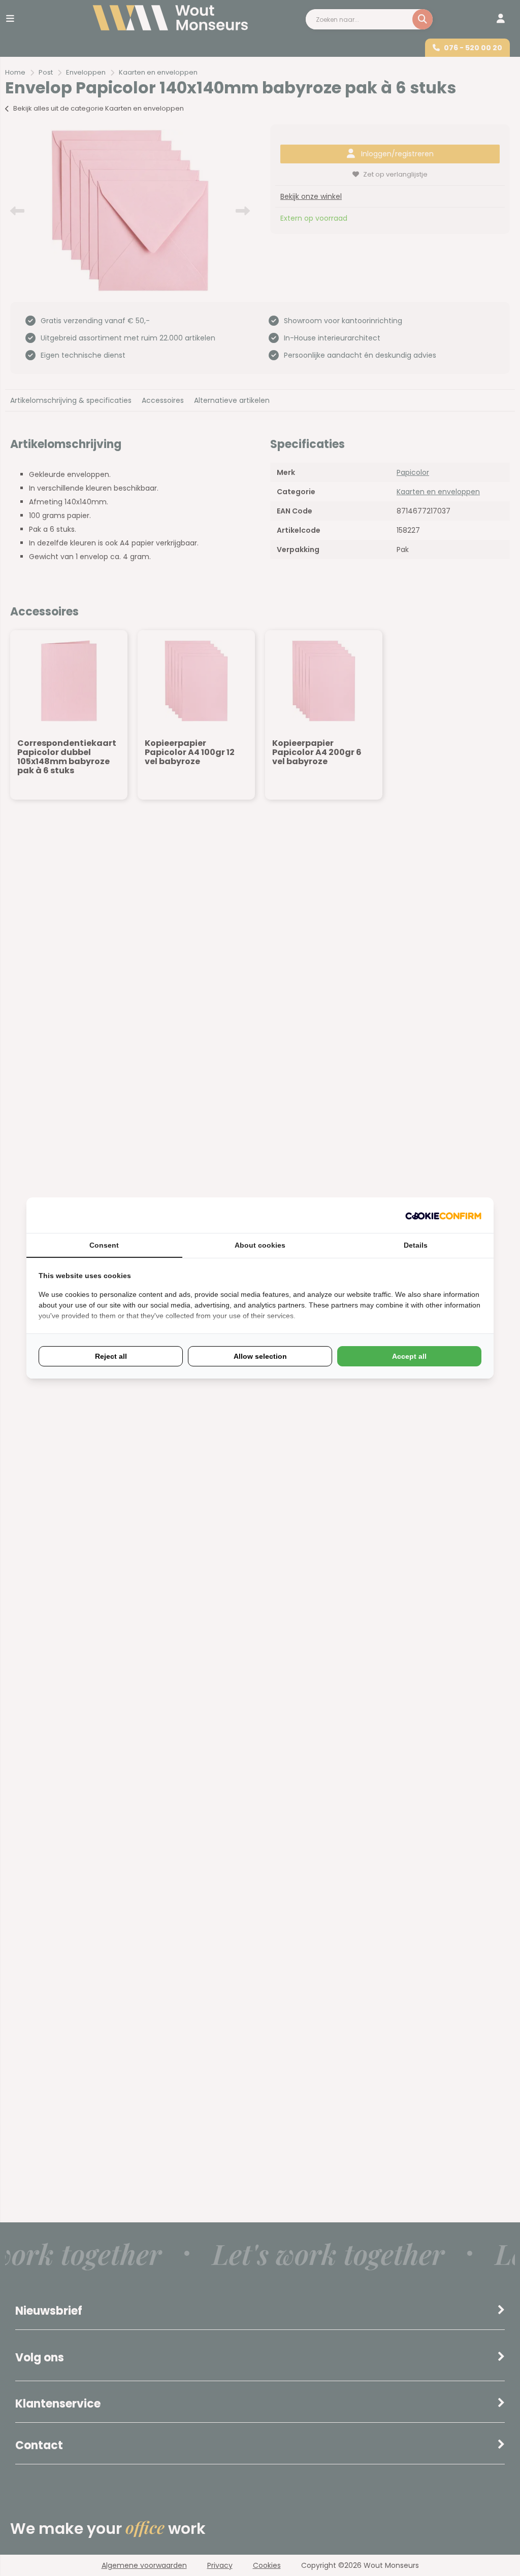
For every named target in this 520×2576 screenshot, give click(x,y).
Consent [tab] (104, 1245)
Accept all (409, 1356)
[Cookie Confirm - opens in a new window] (443, 1215)
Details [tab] (416, 1245)
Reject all (111, 1356)
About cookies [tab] (260, 1245)
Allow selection (260, 1356)
